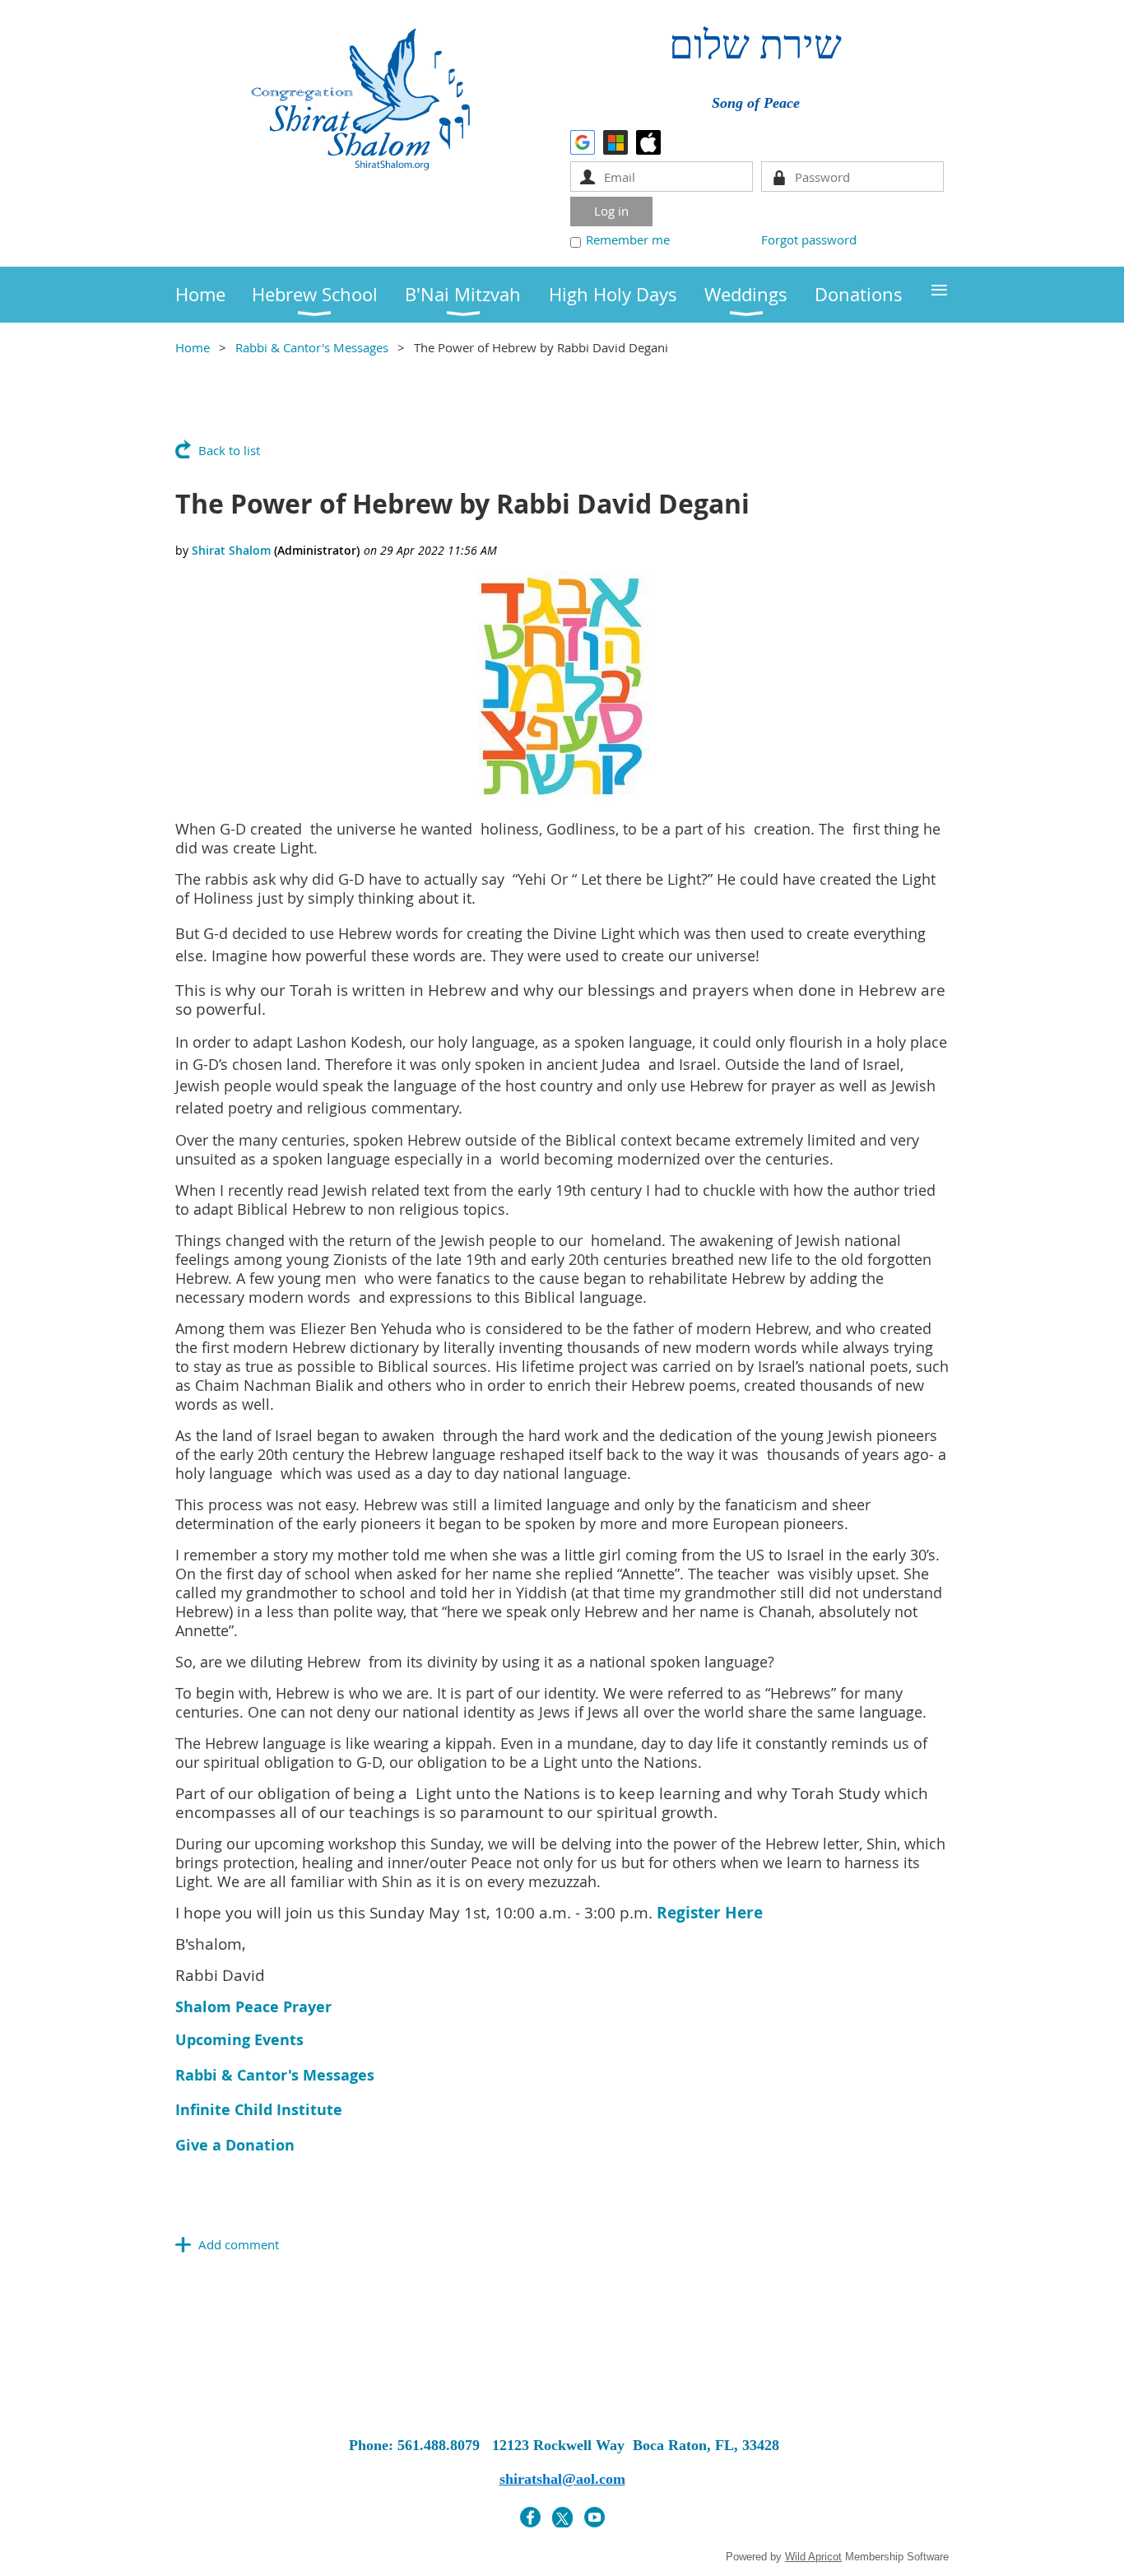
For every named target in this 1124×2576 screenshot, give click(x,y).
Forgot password (809, 239)
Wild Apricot (813, 2557)
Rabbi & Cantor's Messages (312, 347)
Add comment (239, 2244)
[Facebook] (530, 2517)
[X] (562, 2517)
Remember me (628, 239)
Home (193, 347)
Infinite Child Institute (259, 2110)
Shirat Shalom (231, 550)
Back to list (229, 450)
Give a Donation (235, 2145)
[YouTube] (595, 2517)
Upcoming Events (239, 2040)
